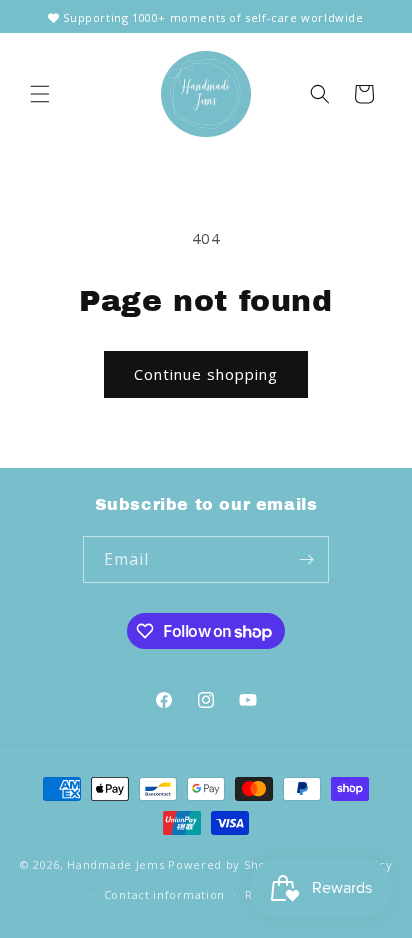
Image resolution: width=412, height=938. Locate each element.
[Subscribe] (306, 559)
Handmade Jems (115, 863)
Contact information (164, 894)
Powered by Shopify (228, 863)
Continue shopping (206, 374)
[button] (40, 94)
